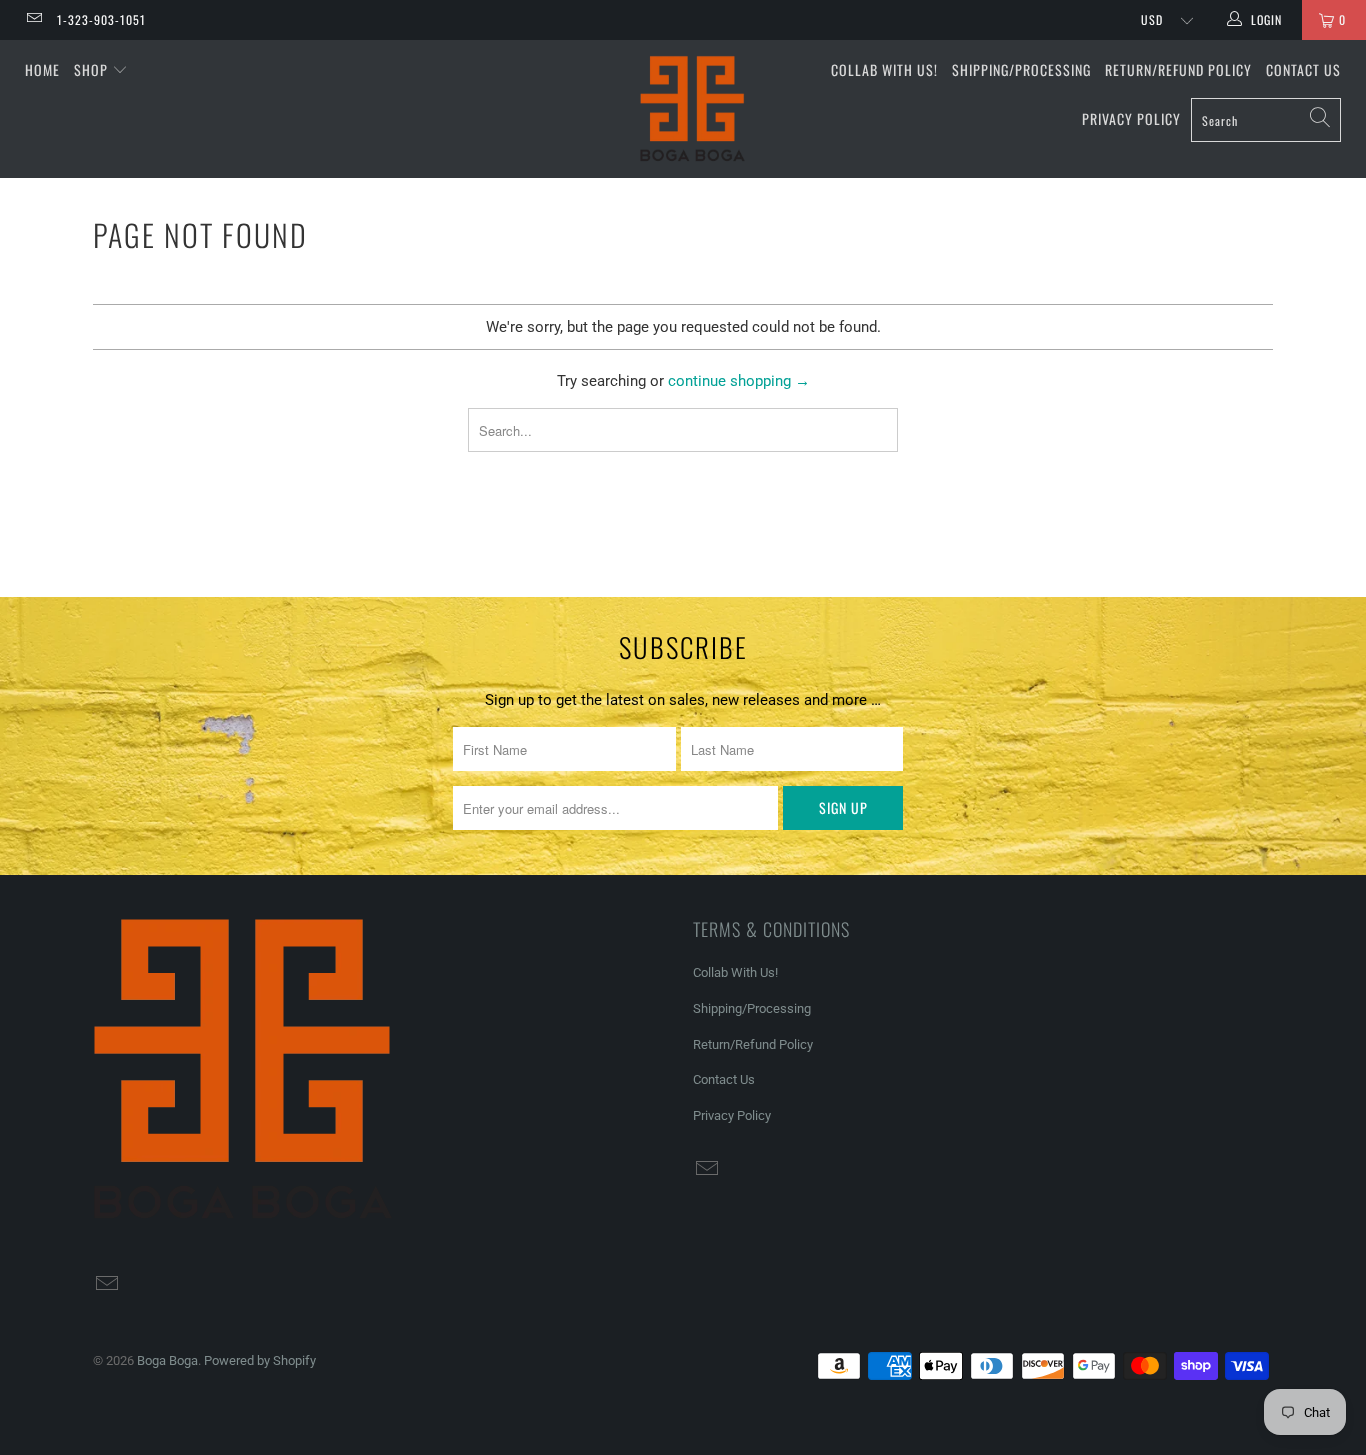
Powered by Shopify (260, 1360)
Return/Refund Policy (1178, 69)
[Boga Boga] (693, 109)
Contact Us (1303, 69)
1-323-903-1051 (101, 19)
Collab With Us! (884, 69)
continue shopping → (739, 381)
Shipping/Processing (1021, 69)
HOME (42, 69)
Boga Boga (167, 1360)
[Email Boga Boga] (33, 20)
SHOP (93, 69)
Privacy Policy (1131, 118)
